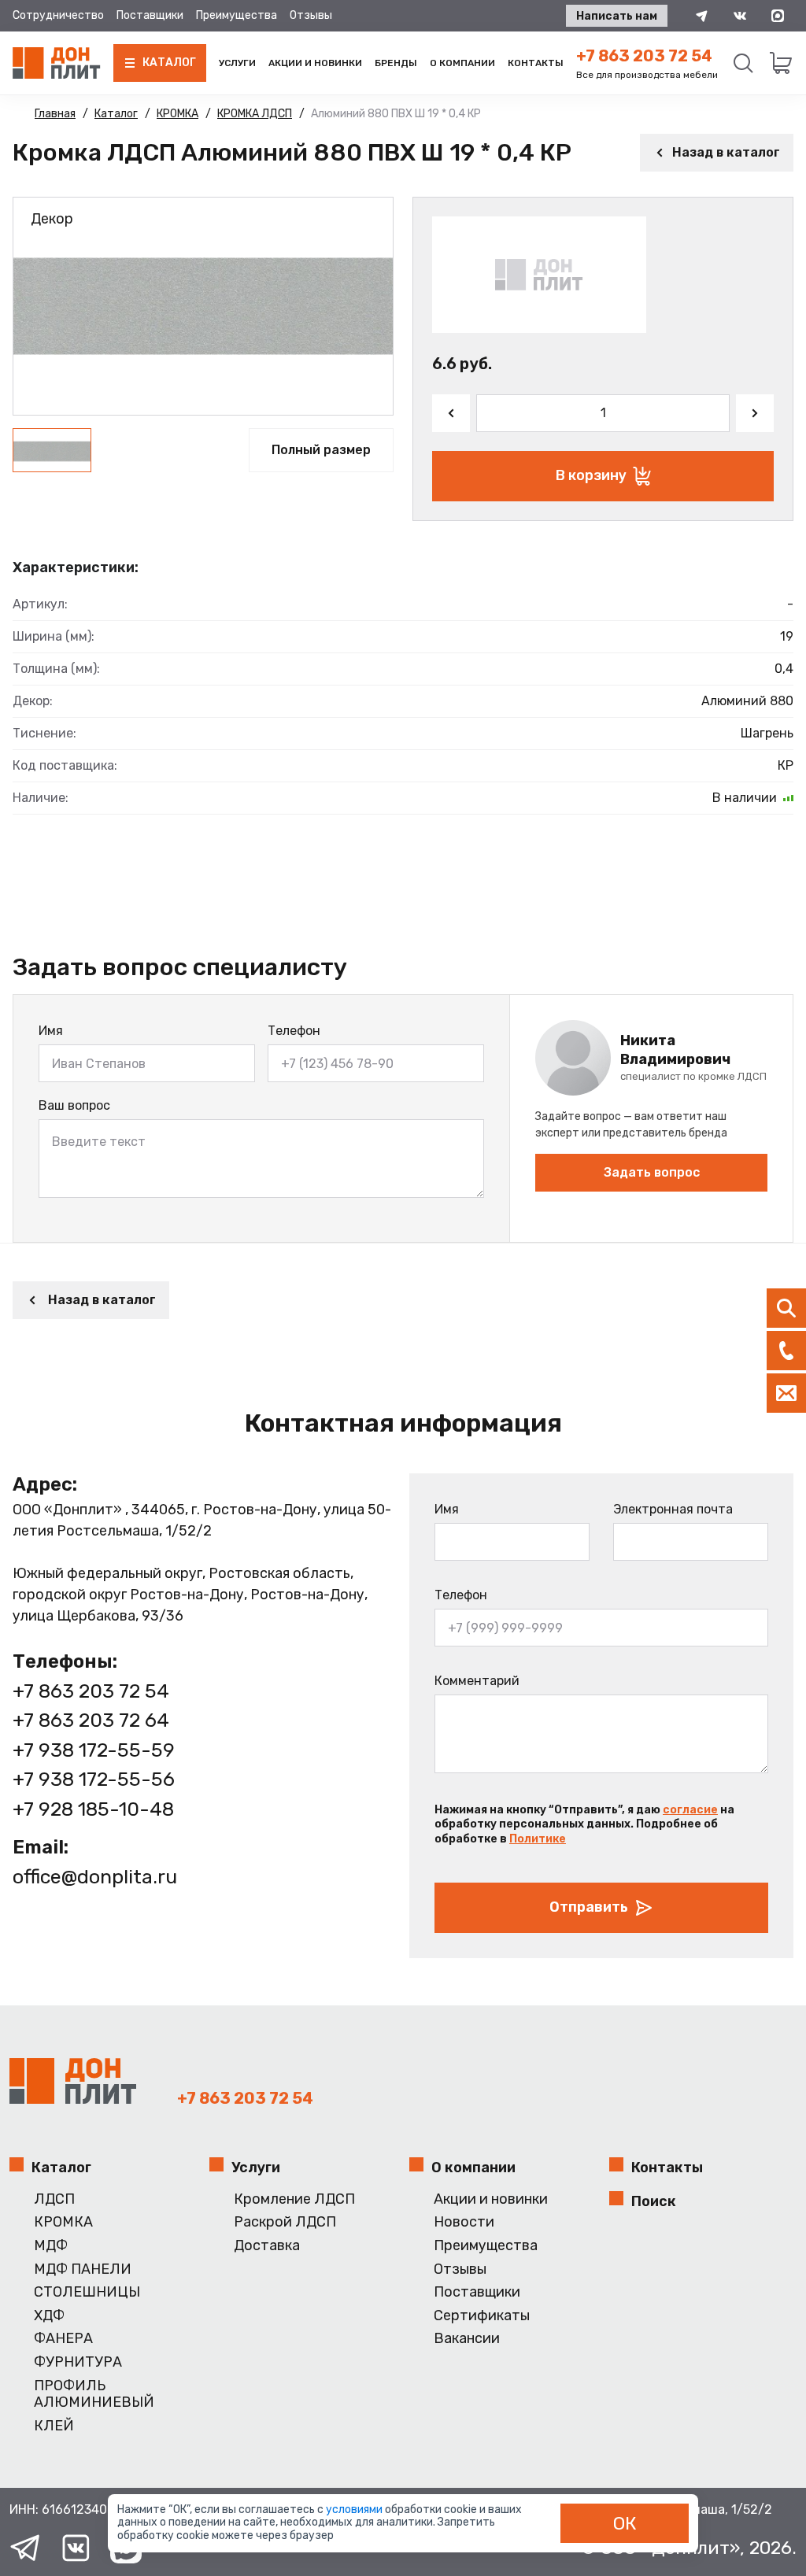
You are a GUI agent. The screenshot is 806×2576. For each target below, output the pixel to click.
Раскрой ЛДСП (285, 2222)
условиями (355, 2509)
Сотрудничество (58, 15)
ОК (625, 2523)
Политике (538, 1839)
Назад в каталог (726, 152)
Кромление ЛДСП (294, 2199)
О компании (462, 63)
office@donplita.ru (95, 1877)
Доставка (267, 2246)
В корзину (591, 475)
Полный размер (321, 450)
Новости (464, 2222)
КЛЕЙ (54, 2426)
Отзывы (311, 15)
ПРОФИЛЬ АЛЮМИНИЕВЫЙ (94, 2395)
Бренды (396, 63)
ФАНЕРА (63, 2339)
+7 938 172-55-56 (94, 1779)
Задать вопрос (652, 1172)
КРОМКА (63, 2222)
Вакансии (467, 2339)
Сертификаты (482, 2316)
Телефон (294, 1031)
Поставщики (150, 15)
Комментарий (477, 1681)
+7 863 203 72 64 (91, 1720)
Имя (51, 1031)
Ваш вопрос (74, 1105)
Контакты (536, 63)
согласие (690, 1810)
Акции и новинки (315, 63)
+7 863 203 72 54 (644, 56)
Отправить (589, 1907)
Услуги (237, 63)
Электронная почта (673, 1509)
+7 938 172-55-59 (94, 1750)
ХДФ (49, 2316)
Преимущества (237, 15)
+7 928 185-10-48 (93, 1809)
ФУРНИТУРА (78, 2362)
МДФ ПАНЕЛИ (83, 2269)
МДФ (51, 2246)
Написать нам (617, 16)
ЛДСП (54, 2199)
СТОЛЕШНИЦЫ (87, 2292)
